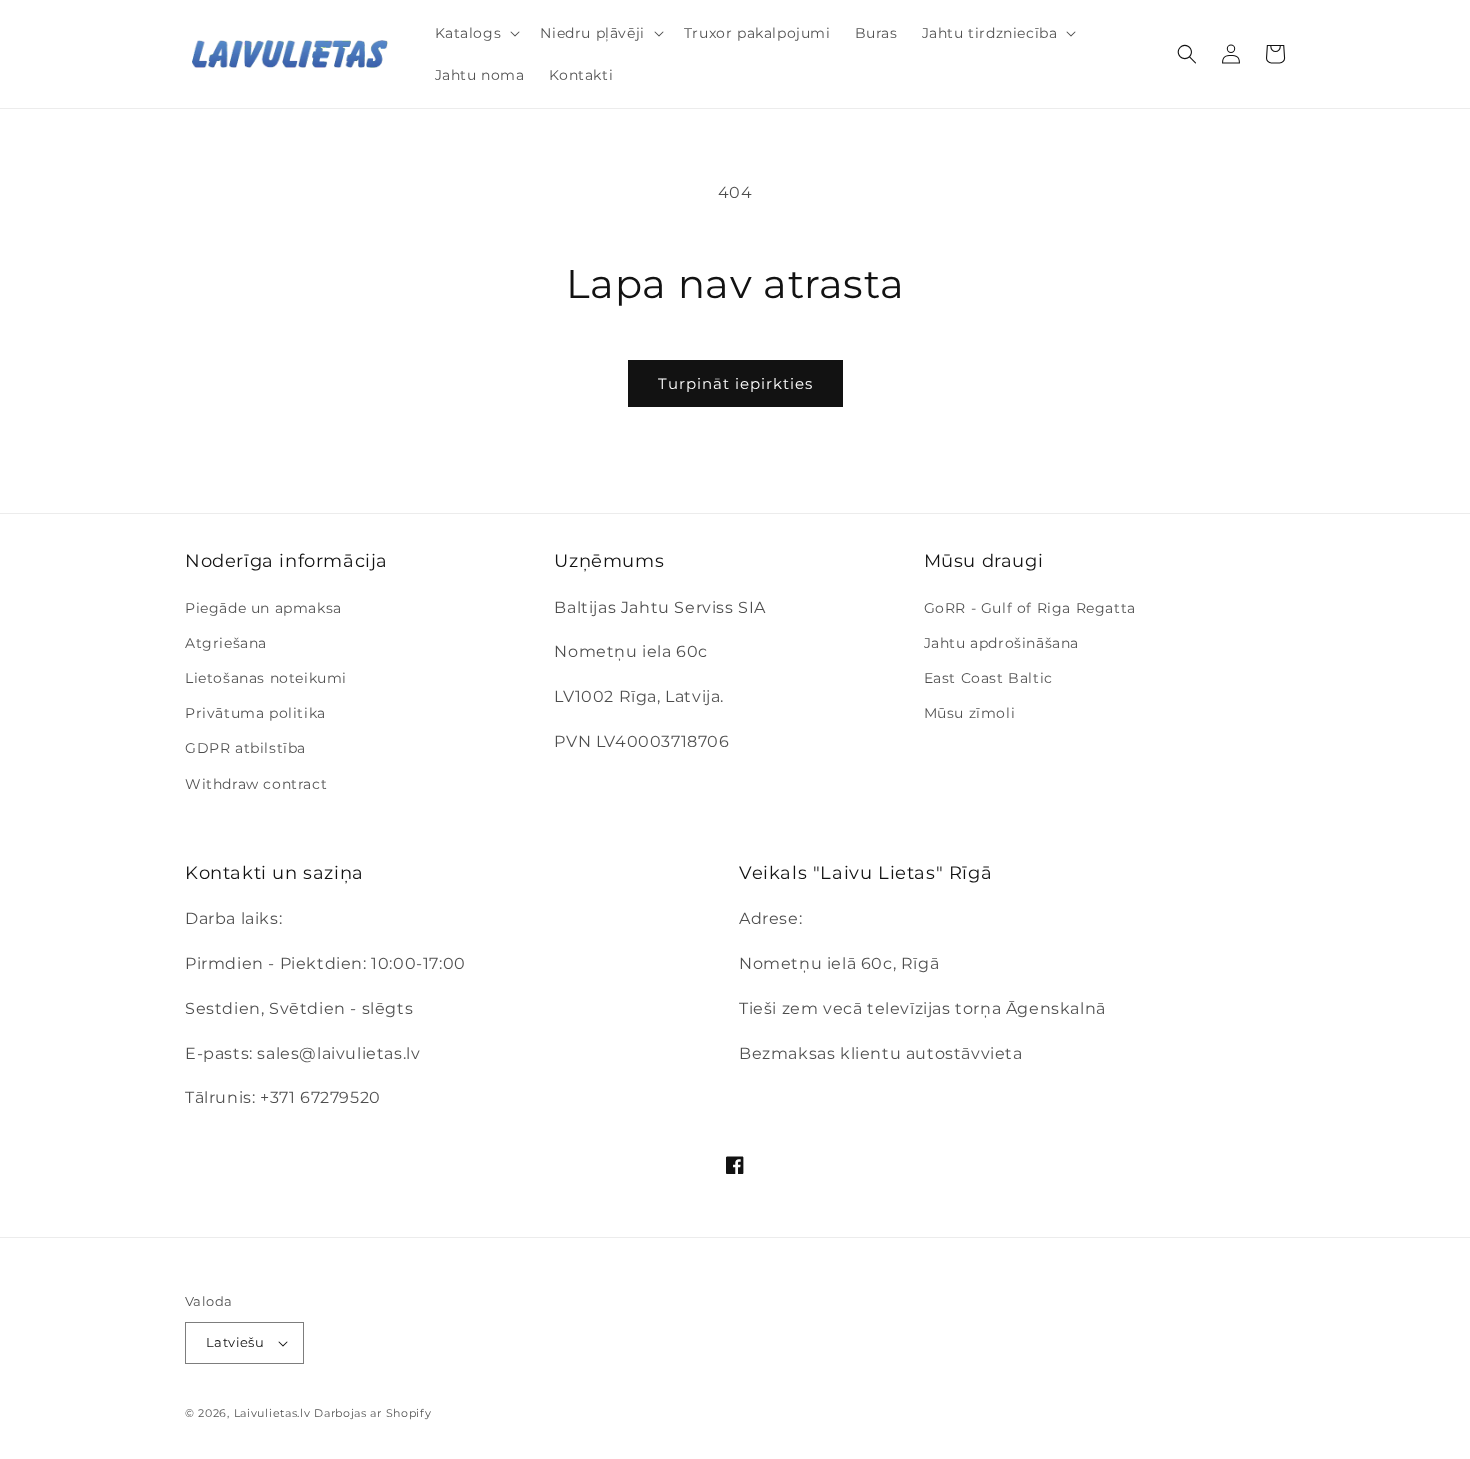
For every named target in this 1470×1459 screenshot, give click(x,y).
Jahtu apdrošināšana (1001, 643)
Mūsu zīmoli (970, 713)
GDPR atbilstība (245, 748)
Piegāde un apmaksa (263, 608)
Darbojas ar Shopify (372, 1413)
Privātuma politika (255, 713)
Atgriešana (226, 643)
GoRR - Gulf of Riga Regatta (1030, 608)
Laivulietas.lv (272, 1413)
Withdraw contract (256, 784)
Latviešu (235, 1342)
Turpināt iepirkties (735, 383)
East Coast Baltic (988, 678)
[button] (476, 33)
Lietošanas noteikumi (266, 678)
